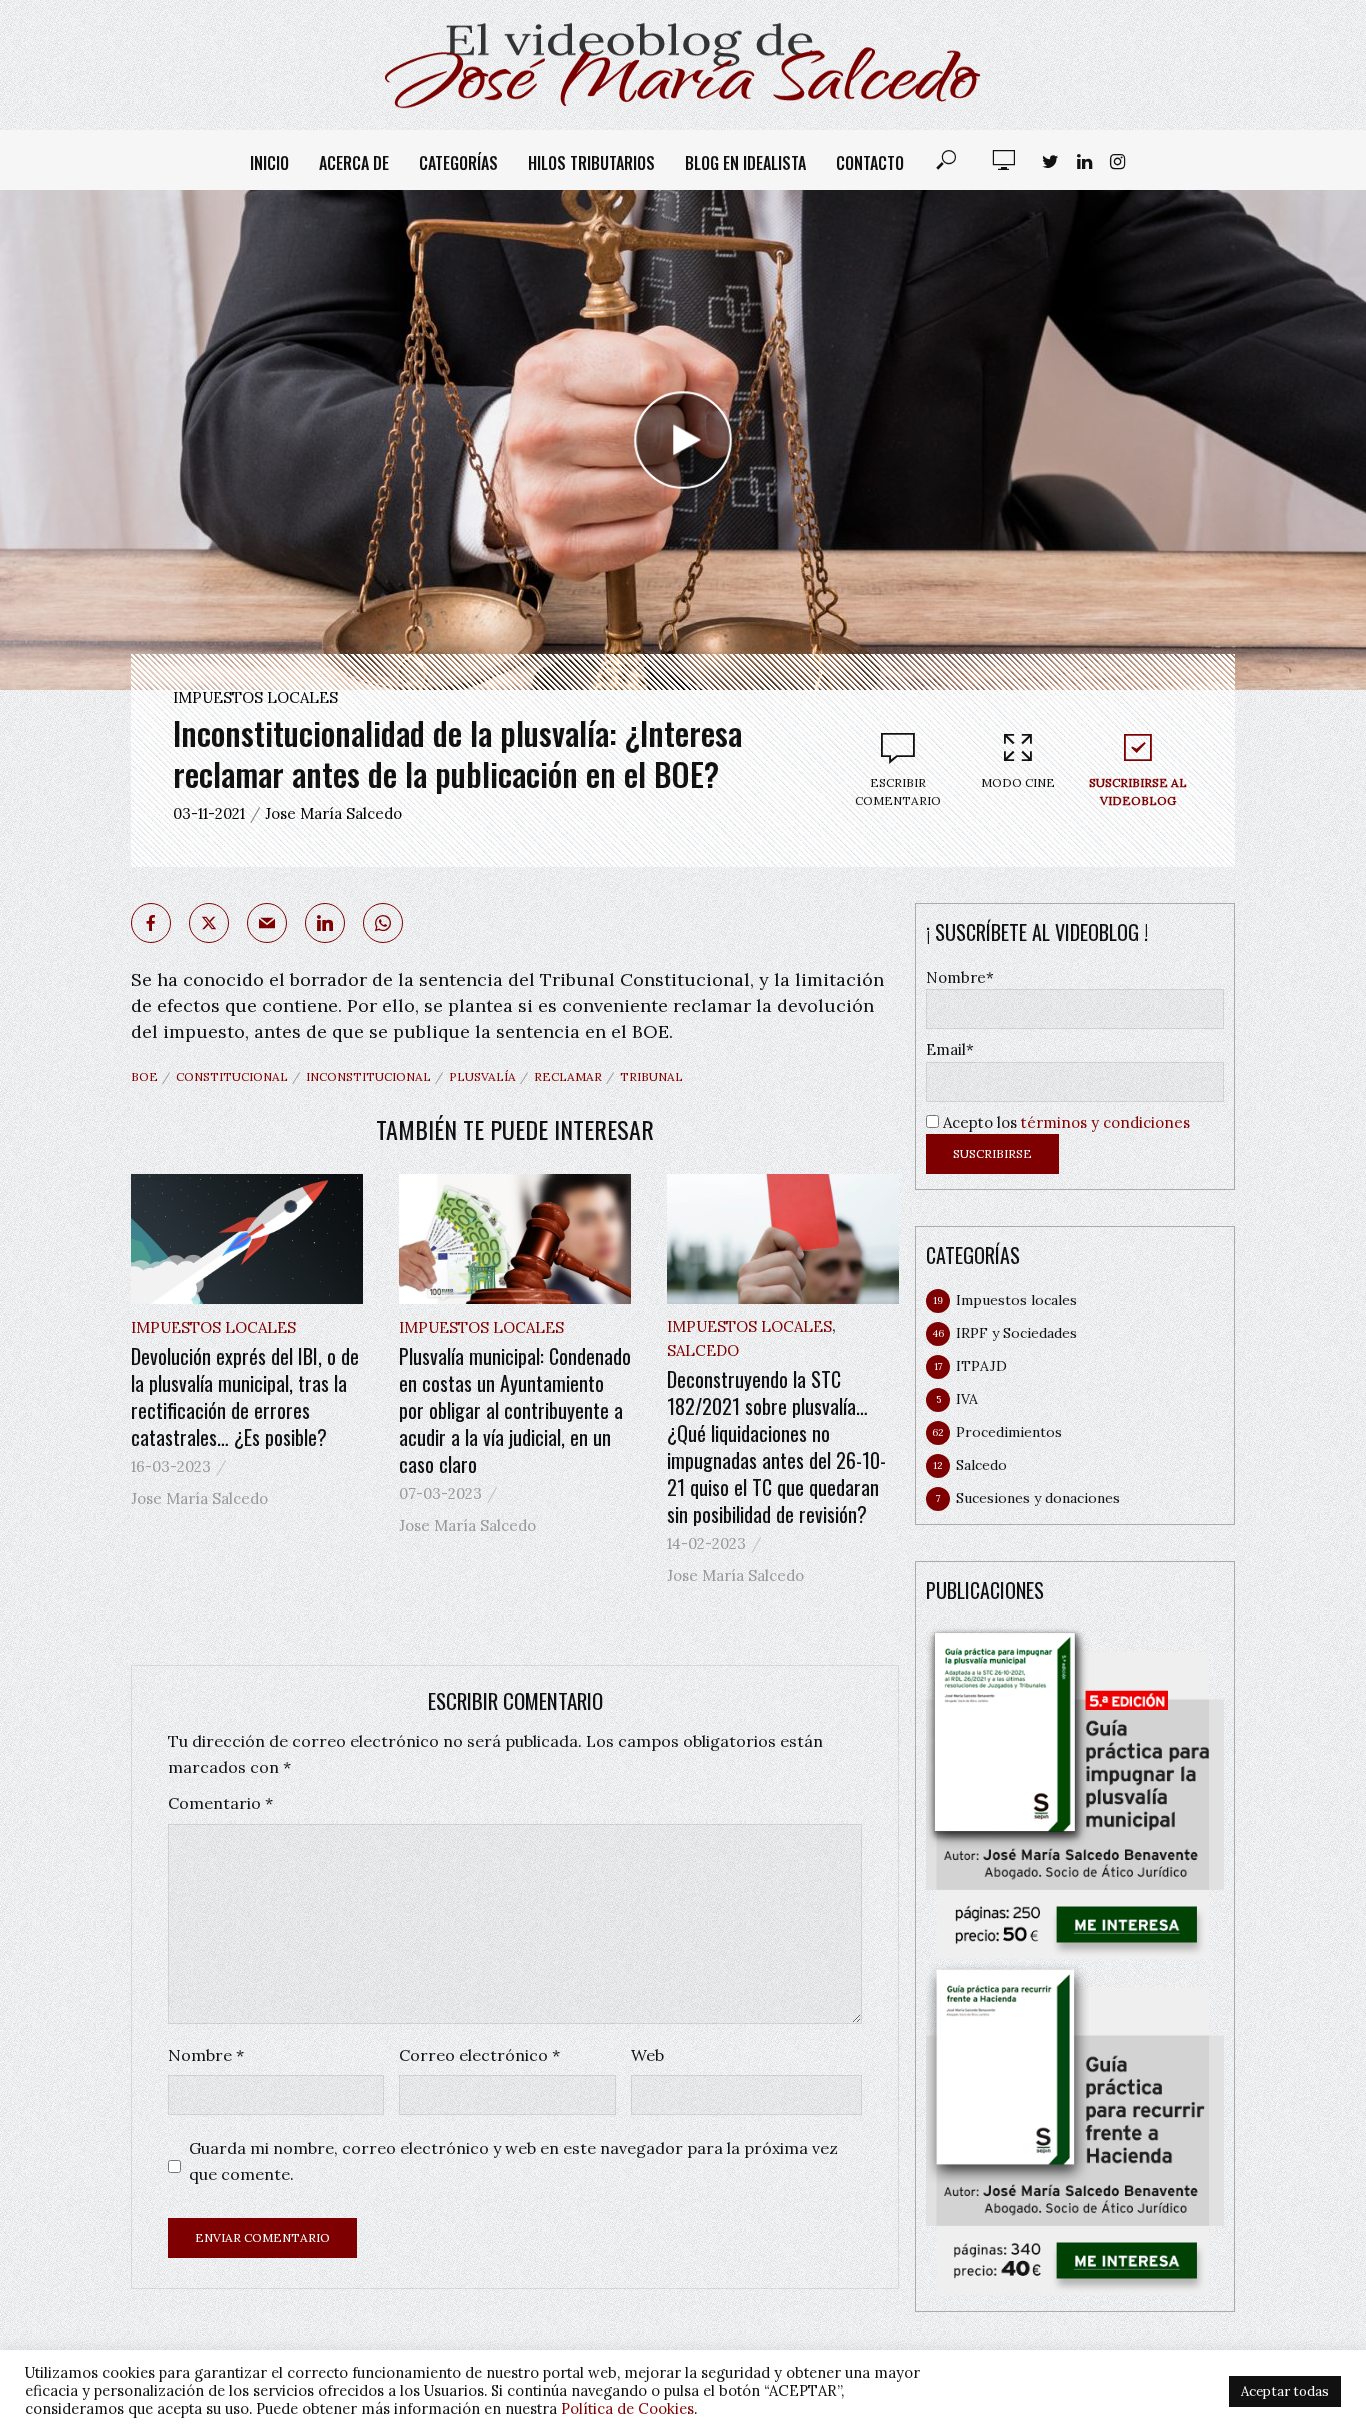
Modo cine (1018, 782)
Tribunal (651, 1076)
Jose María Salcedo (333, 813)
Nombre (206, 2055)
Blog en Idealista (745, 163)
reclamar (568, 1076)
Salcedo (703, 1350)
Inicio (269, 163)
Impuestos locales (255, 697)
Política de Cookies (627, 2408)
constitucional (232, 1076)
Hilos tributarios (591, 163)
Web (647, 2055)
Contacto (870, 163)
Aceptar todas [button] (1285, 2391)
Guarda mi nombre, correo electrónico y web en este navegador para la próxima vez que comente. (513, 2161)
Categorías (458, 163)
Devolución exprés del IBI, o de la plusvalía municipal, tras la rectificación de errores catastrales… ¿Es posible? (245, 1397)
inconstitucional (368, 1076)
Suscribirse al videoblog (1138, 791)
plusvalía (482, 1076)
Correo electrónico (479, 2055)
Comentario (220, 1803)
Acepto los (1064, 1122)
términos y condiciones (1105, 1122)
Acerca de (354, 163)
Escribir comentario (898, 791)
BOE (144, 1076)
